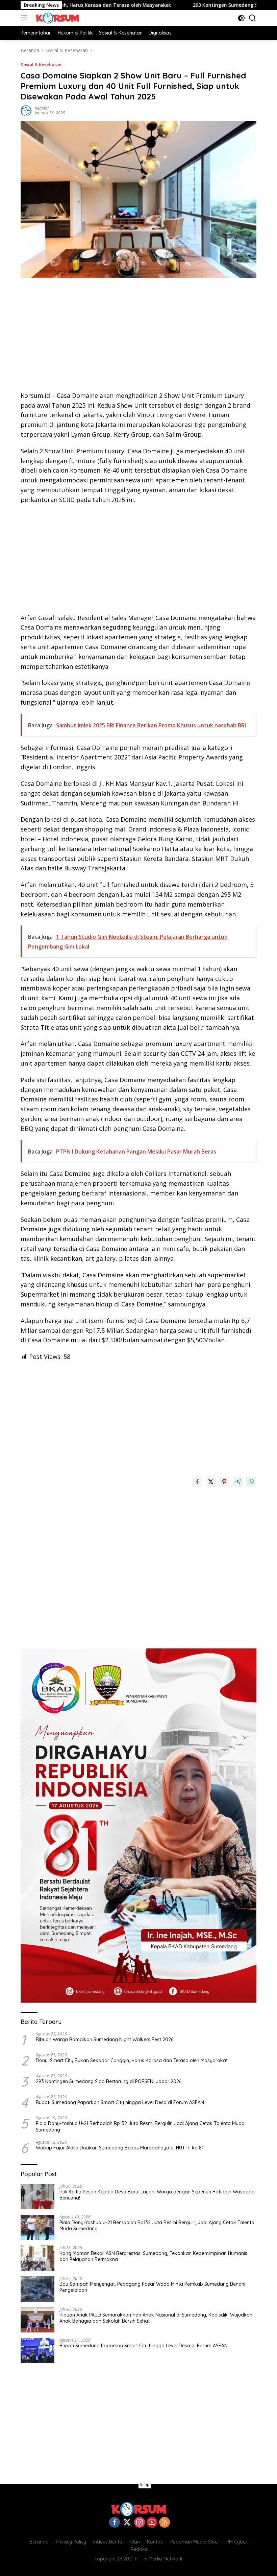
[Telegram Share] (238, 1482)
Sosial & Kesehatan (41, 65)
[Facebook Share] (197, 1482)
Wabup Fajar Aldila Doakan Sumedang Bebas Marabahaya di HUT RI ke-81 (120, 2148)
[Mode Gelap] (241, 18)
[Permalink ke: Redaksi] (26, 110)
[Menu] (25, 18)
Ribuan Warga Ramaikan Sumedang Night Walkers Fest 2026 (105, 2039)
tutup (145, 2485)
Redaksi (42, 108)
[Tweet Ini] (211, 1482)
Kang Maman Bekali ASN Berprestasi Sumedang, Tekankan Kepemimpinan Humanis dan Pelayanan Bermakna (153, 2256)
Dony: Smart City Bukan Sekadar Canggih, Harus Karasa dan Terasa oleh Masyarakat (132, 2060)
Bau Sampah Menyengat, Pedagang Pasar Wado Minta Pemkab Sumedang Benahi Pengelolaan (152, 2287)
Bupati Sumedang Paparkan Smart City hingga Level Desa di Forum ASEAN (120, 2102)
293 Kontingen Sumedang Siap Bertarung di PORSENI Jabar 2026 (109, 2081)
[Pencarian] (253, 18)
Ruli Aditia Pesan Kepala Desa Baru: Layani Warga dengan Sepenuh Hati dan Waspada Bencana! (157, 2195)
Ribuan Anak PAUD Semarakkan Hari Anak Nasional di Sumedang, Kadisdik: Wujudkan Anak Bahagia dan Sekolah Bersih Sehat (156, 2318)
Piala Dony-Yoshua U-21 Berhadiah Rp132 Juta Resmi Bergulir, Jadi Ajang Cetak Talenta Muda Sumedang (140, 2126)
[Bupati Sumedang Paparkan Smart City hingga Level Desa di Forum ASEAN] (37, 2351)
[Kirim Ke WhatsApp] (251, 1482)
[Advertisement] (138, 337)
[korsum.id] (56, 18)
